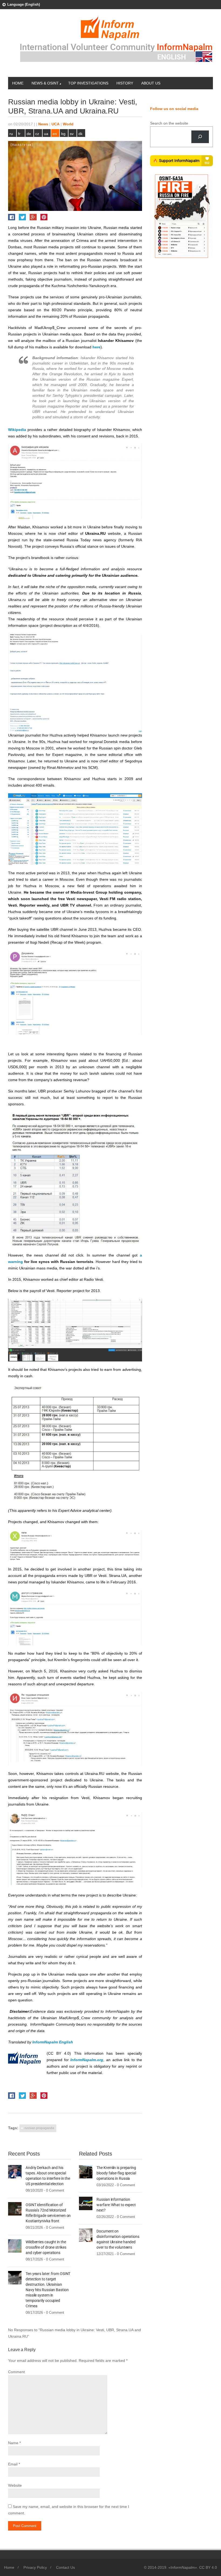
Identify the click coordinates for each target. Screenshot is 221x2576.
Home (18, 83)
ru (11, 134)
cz (37, 134)
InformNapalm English (53, 2042)
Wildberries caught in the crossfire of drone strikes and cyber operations (46, 2247)
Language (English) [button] (24, 4)
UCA (56, 124)
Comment (16, 2372)
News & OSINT (45, 83)
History (125, 83)
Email (13, 2464)
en (55, 134)
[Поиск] (200, 137)
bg (63, 134)
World (68, 124)
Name (13, 2443)
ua (46, 134)
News (43, 124)
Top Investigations (88, 83)
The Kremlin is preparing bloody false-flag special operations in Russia (116, 2173)
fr (19, 134)
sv (72, 134)
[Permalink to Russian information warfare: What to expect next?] (86, 2203)
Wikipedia (17, 430)
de (29, 134)
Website (15, 2485)
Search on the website (169, 123)
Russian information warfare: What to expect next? (116, 2205)
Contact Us (65, 2567)
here (96, 347)
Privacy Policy (35, 2567)
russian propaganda (39, 2128)
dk (80, 134)
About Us (151, 83)
